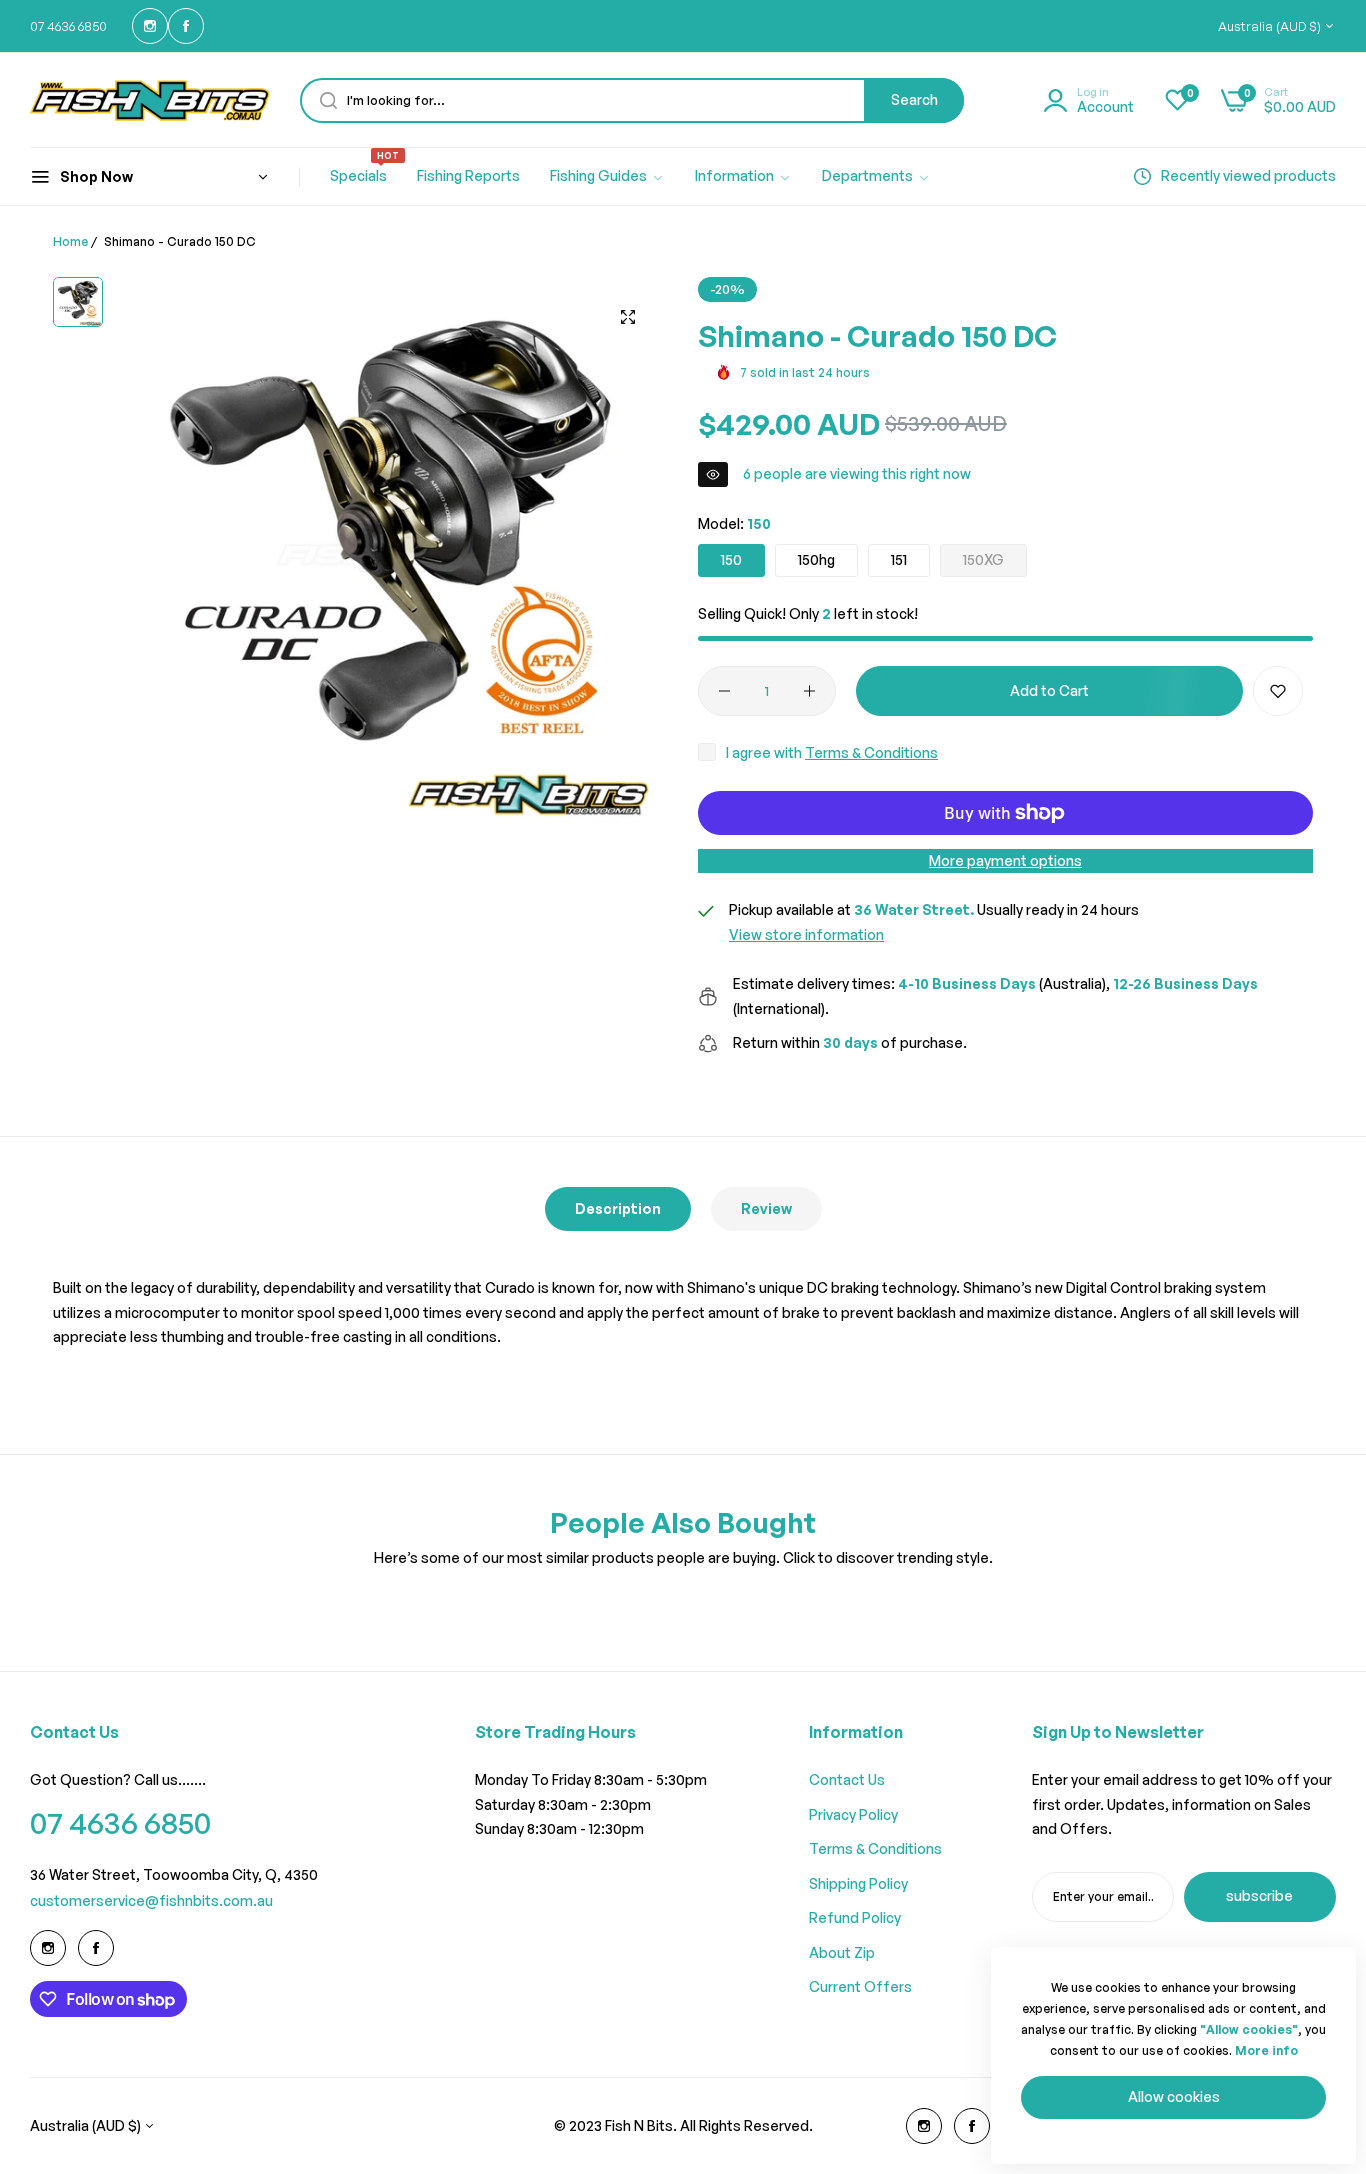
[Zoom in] (628, 317)
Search (914, 99)
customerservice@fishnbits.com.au (151, 1900)
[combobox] (632, 100)
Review (766, 1208)
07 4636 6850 (120, 1822)
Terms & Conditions (871, 752)
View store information (806, 934)
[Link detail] (150, 26)
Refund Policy (855, 1917)
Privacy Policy (853, 1814)
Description (618, 1208)
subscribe (1259, 1895)
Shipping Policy (858, 1883)
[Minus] (724, 691)
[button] (1278, 691)
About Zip (842, 1952)
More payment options (1005, 860)
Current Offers (860, 1986)
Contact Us (847, 1779)
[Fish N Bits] (150, 100)
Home (70, 241)
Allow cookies (1174, 2096)
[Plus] (809, 691)
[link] (607, 177)
